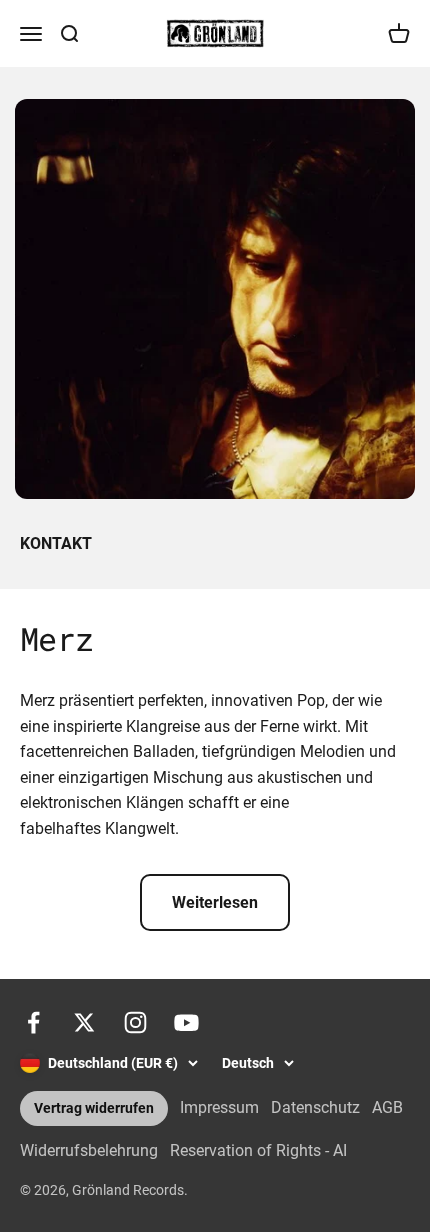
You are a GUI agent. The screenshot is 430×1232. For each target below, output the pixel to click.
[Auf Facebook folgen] (33, 1022)
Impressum (219, 1107)
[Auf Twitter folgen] (84, 1022)
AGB (387, 1107)
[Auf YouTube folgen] (186, 1022)
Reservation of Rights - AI (258, 1150)
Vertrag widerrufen (94, 1108)
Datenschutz (315, 1107)
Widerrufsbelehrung (89, 1150)
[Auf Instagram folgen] (135, 1022)
